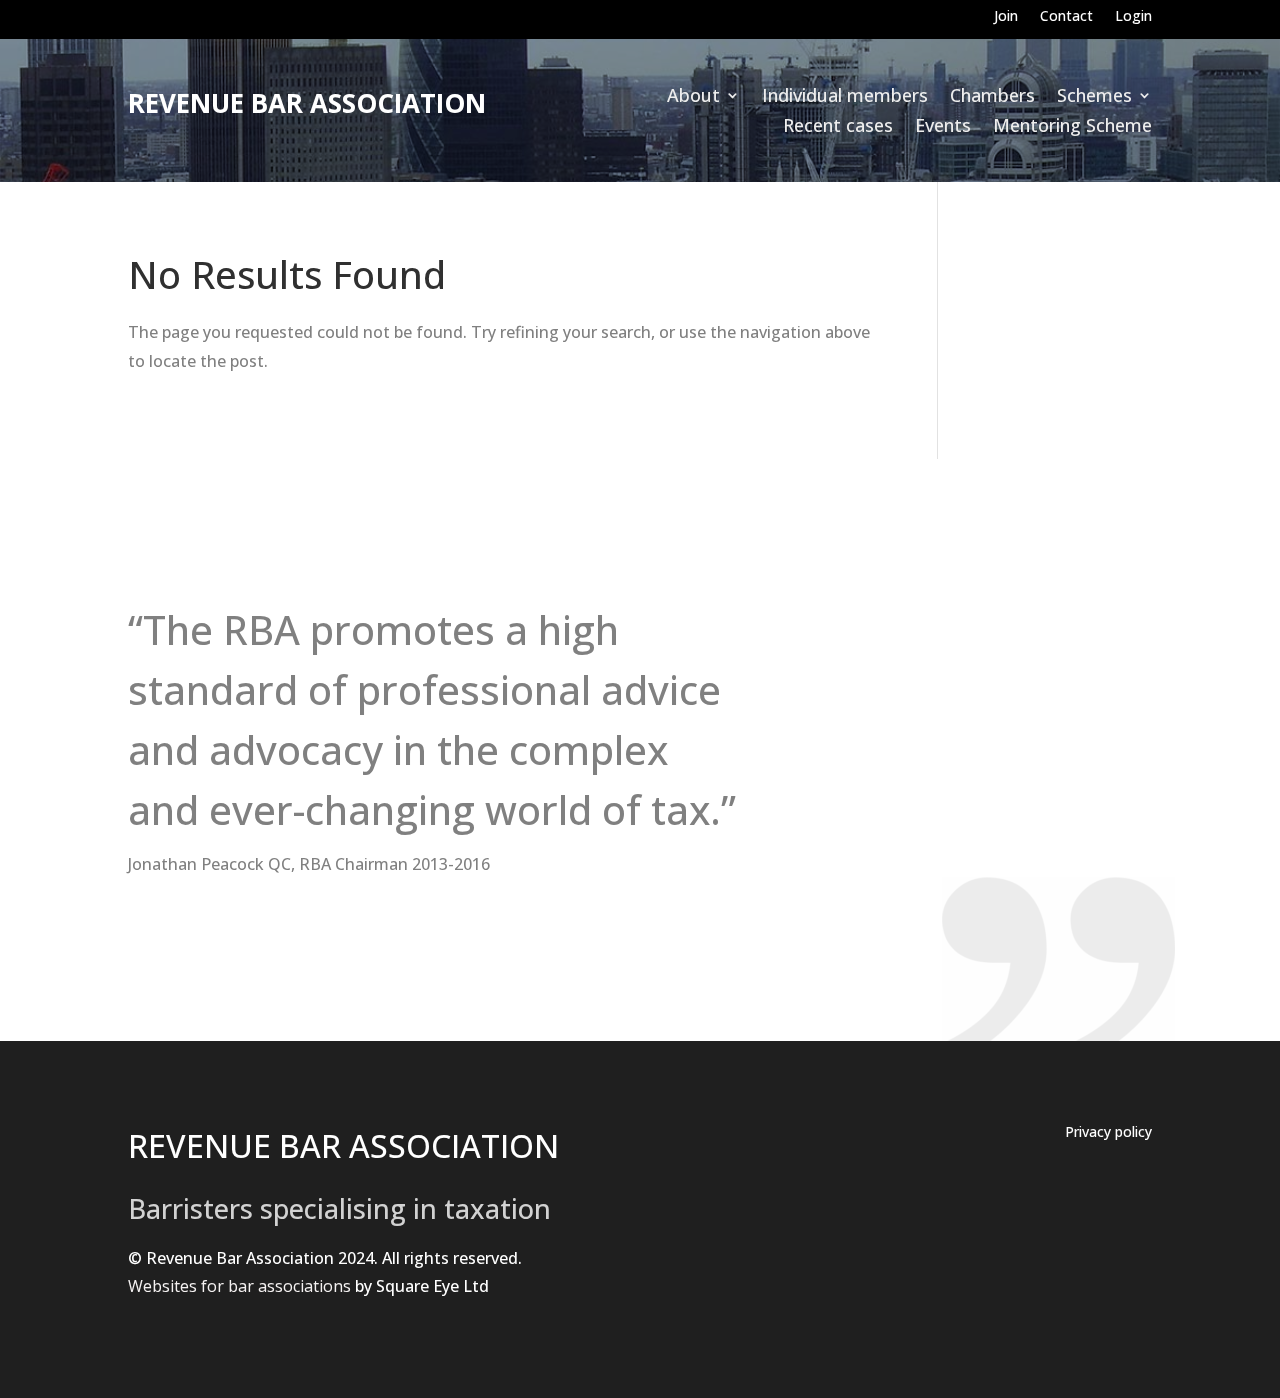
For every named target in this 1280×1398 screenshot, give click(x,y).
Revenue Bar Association (307, 103)
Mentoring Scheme (1072, 127)
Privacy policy (1108, 1133)
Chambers (992, 97)
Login (1133, 17)
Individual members (845, 97)
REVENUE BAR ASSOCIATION (343, 1145)
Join (1006, 17)
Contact (1066, 17)
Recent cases (838, 127)
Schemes (1094, 97)
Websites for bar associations (239, 1286)
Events (943, 127)
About (693, 97)
